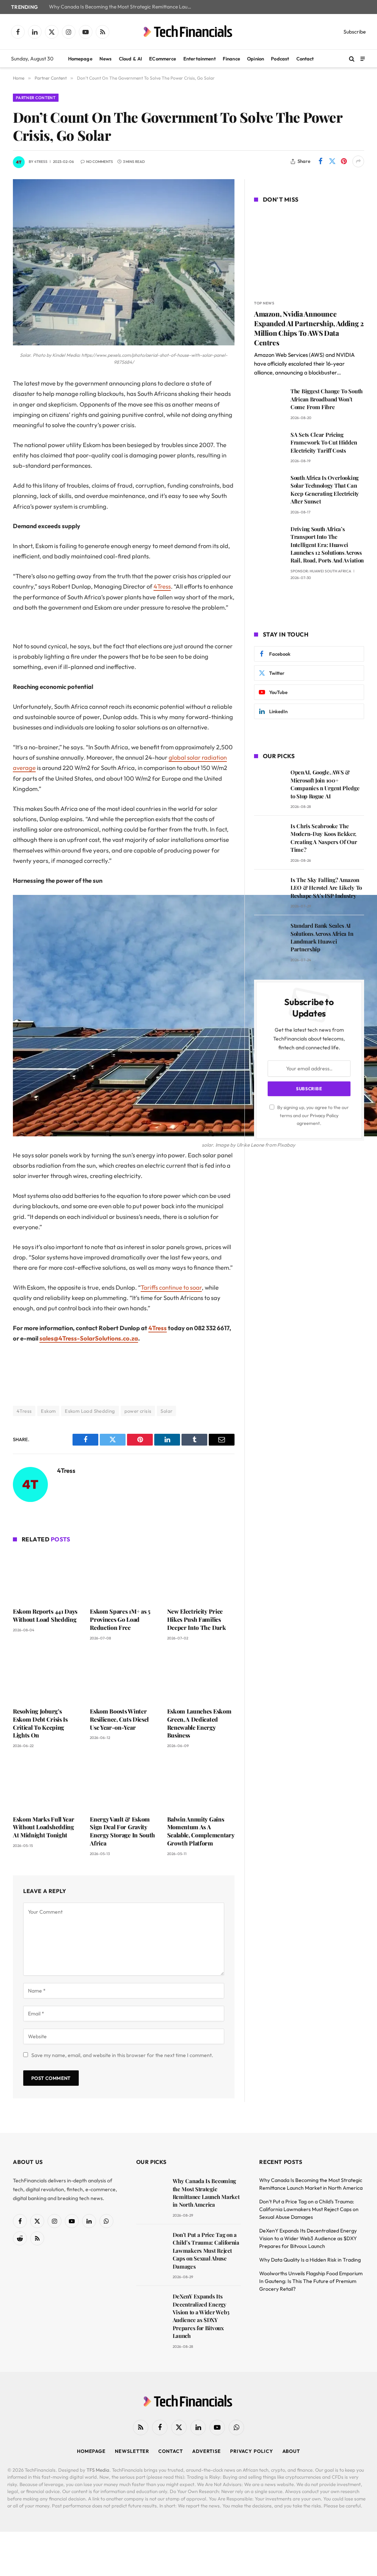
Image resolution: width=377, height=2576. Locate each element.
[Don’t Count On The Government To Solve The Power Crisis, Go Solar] (124, 344)
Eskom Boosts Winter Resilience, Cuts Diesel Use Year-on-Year (119, 1719)
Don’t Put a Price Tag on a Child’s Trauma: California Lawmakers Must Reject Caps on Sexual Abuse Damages (206, 2251)
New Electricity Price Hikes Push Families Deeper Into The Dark (197, 1619)
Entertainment (200, 59)
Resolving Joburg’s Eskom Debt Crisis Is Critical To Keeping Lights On (40, 1723)
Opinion (256, 59)
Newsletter (132, 2451)
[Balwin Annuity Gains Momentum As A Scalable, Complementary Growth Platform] (201, 1784)
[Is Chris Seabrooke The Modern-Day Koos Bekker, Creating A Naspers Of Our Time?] (269, 836)
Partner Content (36, 98)
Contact (305, 59)
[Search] (352, 59)
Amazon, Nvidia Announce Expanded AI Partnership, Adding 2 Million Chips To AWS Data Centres (309, 328)
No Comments (100, 162)
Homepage (80, 59)
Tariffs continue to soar (171, 1287)
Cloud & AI (131, 59)
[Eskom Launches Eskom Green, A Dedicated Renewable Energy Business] (201, 1676)
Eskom (48, 1411)
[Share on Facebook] (320, 161)
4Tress (41, 162)
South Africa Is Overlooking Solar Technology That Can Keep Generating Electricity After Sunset (325, 489)
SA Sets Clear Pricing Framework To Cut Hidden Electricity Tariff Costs (324, 442)
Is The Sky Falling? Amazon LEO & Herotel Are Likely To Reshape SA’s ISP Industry (326, 888)
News (106, 59)
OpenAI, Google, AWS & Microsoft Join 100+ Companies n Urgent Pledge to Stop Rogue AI (325, 784)
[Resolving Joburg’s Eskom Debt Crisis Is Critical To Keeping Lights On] (47, 1676)
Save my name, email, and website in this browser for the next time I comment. (122, 2055)
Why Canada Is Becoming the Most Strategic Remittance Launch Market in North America (123, 7)
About (291, 2451)
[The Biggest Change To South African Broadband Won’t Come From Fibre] (269, 402)
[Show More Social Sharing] (358, 161)
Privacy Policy (324, 1115)
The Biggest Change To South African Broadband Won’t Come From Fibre (327, 399)
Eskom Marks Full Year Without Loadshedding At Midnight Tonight (43, 1827)
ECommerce (163, 59)
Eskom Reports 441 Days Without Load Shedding (45, 1615)
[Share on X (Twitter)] (332, 161)
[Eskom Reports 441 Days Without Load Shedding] (47, 1576)
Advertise (207, 2451)
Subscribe (355, 32)
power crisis (138, 1411)
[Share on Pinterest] (344, 161)
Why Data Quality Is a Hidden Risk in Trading (310, 2260)
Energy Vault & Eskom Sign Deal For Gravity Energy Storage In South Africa (122, 1831)
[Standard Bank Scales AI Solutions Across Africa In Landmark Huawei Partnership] (269, 936)
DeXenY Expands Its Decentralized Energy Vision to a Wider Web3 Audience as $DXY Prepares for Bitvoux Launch (201, 2316)
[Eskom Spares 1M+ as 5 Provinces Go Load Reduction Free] (124, 1576)
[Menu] (363, 58)
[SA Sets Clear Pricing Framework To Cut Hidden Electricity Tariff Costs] (269, 445)
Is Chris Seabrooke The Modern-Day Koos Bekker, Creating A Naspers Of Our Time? (324, 838)
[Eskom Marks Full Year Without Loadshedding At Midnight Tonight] (47, 1784)
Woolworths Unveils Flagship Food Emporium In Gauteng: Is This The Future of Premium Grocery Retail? (311, 2281)
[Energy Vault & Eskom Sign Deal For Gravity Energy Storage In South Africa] (124, 1784)
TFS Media (98, 2470)
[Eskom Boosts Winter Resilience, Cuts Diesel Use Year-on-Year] (124, 1676)
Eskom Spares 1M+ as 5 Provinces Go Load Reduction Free (120, 1619)
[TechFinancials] (188, 32)
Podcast (280, 59)
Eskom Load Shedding (90, 1411)
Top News (264, 303)
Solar (166, 1411)
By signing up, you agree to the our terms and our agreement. (312, 1115)
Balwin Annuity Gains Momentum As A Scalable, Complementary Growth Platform (201, 1831)
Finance (231, 59)
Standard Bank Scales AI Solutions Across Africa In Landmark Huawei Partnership (322, 937)
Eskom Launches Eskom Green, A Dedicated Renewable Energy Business (199, 1723)
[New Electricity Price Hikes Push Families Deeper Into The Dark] (201, 1576)
